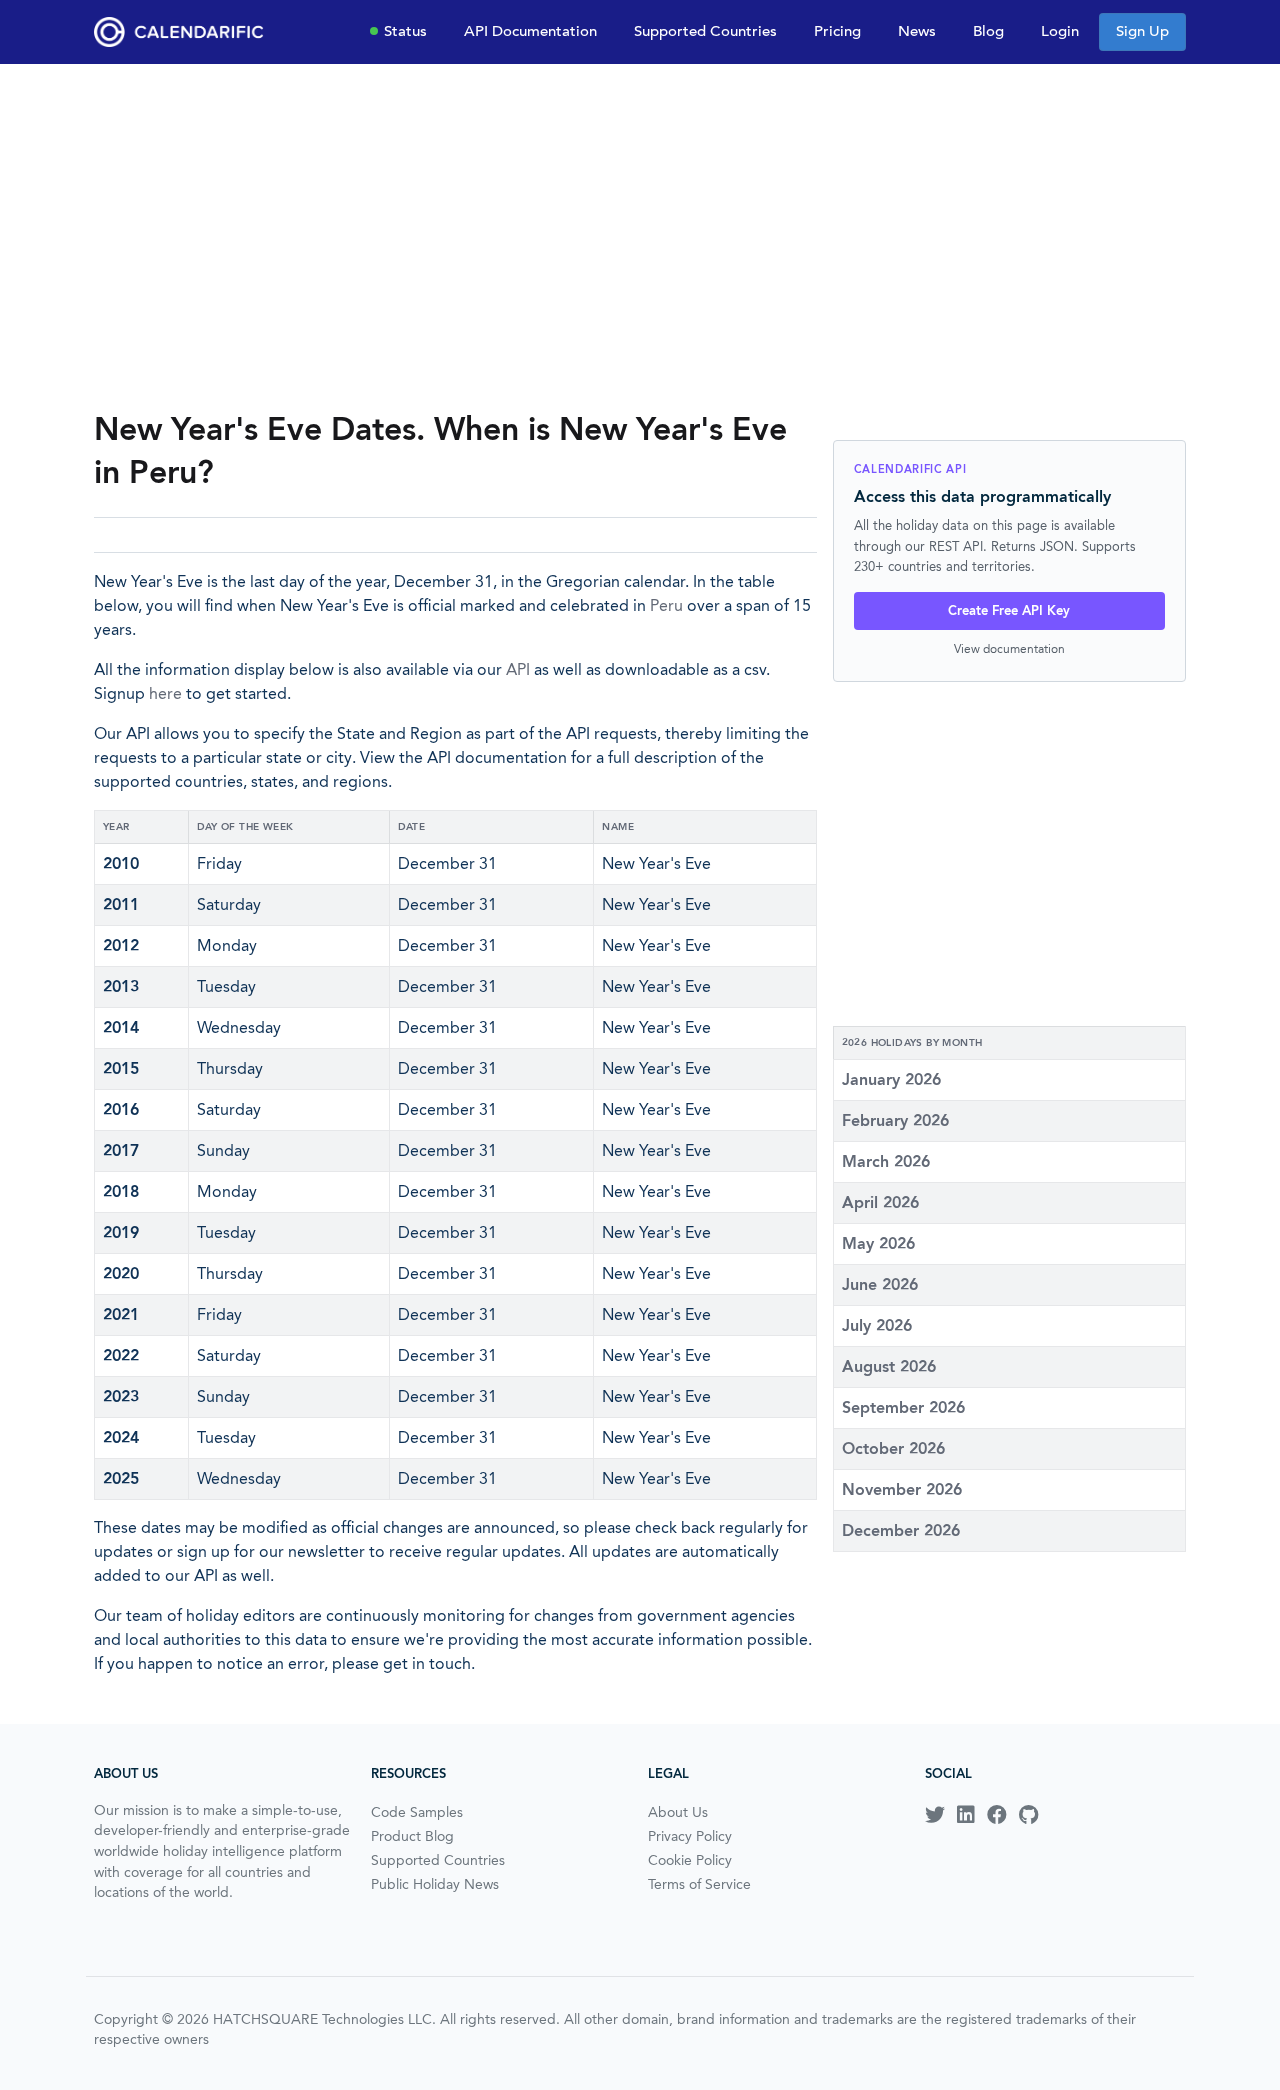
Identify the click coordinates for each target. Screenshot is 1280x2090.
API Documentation (530, 31)
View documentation (1009, 648)
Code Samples (417, 1812)
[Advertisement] (640, 236)
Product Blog (412, 1836)
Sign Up (1142, 31)
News (917, 31)
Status (405, 31)
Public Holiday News (435, 1884)
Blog (988, 31)
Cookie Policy (690, 1860)
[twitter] (935, 1815)
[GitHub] (1028, 1815)
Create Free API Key (1009, 610)
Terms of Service (699, 1884)
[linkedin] (966, 1815)
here (165, 693)
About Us (678, 1812)
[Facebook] (997, 1815)
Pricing (837, 31)
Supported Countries (705, 31)
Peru (666, 605)
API (518, 669)
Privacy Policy (690, 1836)
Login (1060, 31)
